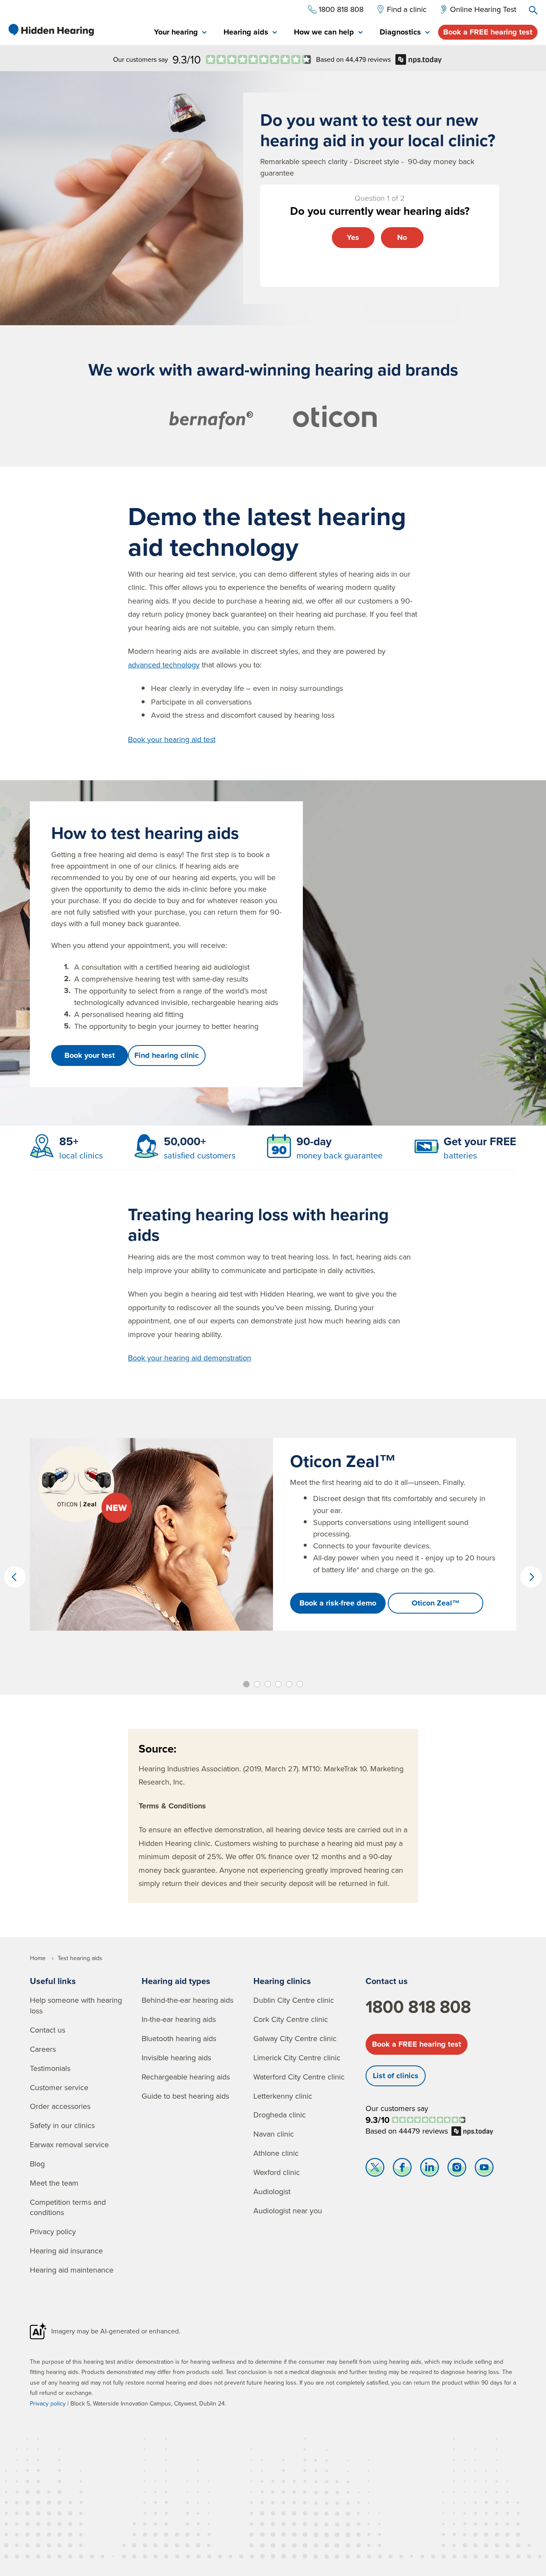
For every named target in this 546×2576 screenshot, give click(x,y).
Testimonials (50, 2068)
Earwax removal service (69, 2144)
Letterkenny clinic (283, 2096)
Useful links (53, 1981)
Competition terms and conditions (68, 2207)
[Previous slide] (15, 1577)
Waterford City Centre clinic (299, 2077)
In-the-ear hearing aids (179, 2019)
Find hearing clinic (167, 1055)
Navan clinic (274, 2134)
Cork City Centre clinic (291, 2019)
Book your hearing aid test (172, 739)
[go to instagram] (457, 2169)
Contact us (48, 2030)
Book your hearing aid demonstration (190, 1358)
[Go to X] (375, 2169)
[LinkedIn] (430, 2169)
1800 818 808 (418, 2007)
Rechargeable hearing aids (186, 2077)
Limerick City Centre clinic (297, 2058)
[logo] (51, 30)
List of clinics (396, 2076)
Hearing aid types (176, 1981)
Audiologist (272, 2191)
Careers (43, 2049)
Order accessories (60, 2106)
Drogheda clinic (280, 2115)
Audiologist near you (288, 2211)
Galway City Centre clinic (295, 2038)
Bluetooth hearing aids (179, 2038)
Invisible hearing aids (176, 2058)
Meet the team (54, 2183)
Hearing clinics (282, 1981)
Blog (37, 2164)
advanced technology (164, 665)
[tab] (180, 33)
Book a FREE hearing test (488, 32)
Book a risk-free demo (338, 1603)
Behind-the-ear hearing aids (187, 2000)
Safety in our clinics (62, 2125)
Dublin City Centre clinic (294, 2000)
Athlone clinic (276, 2153)
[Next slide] (531, 1577)
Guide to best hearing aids (185, 2096)
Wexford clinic (277, 2172)
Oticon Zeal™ (436, 1603)
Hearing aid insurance (66, 2251)
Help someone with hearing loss (76, 2005)
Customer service (59, 2087)
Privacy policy (53, 2231)
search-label (533, 10)
